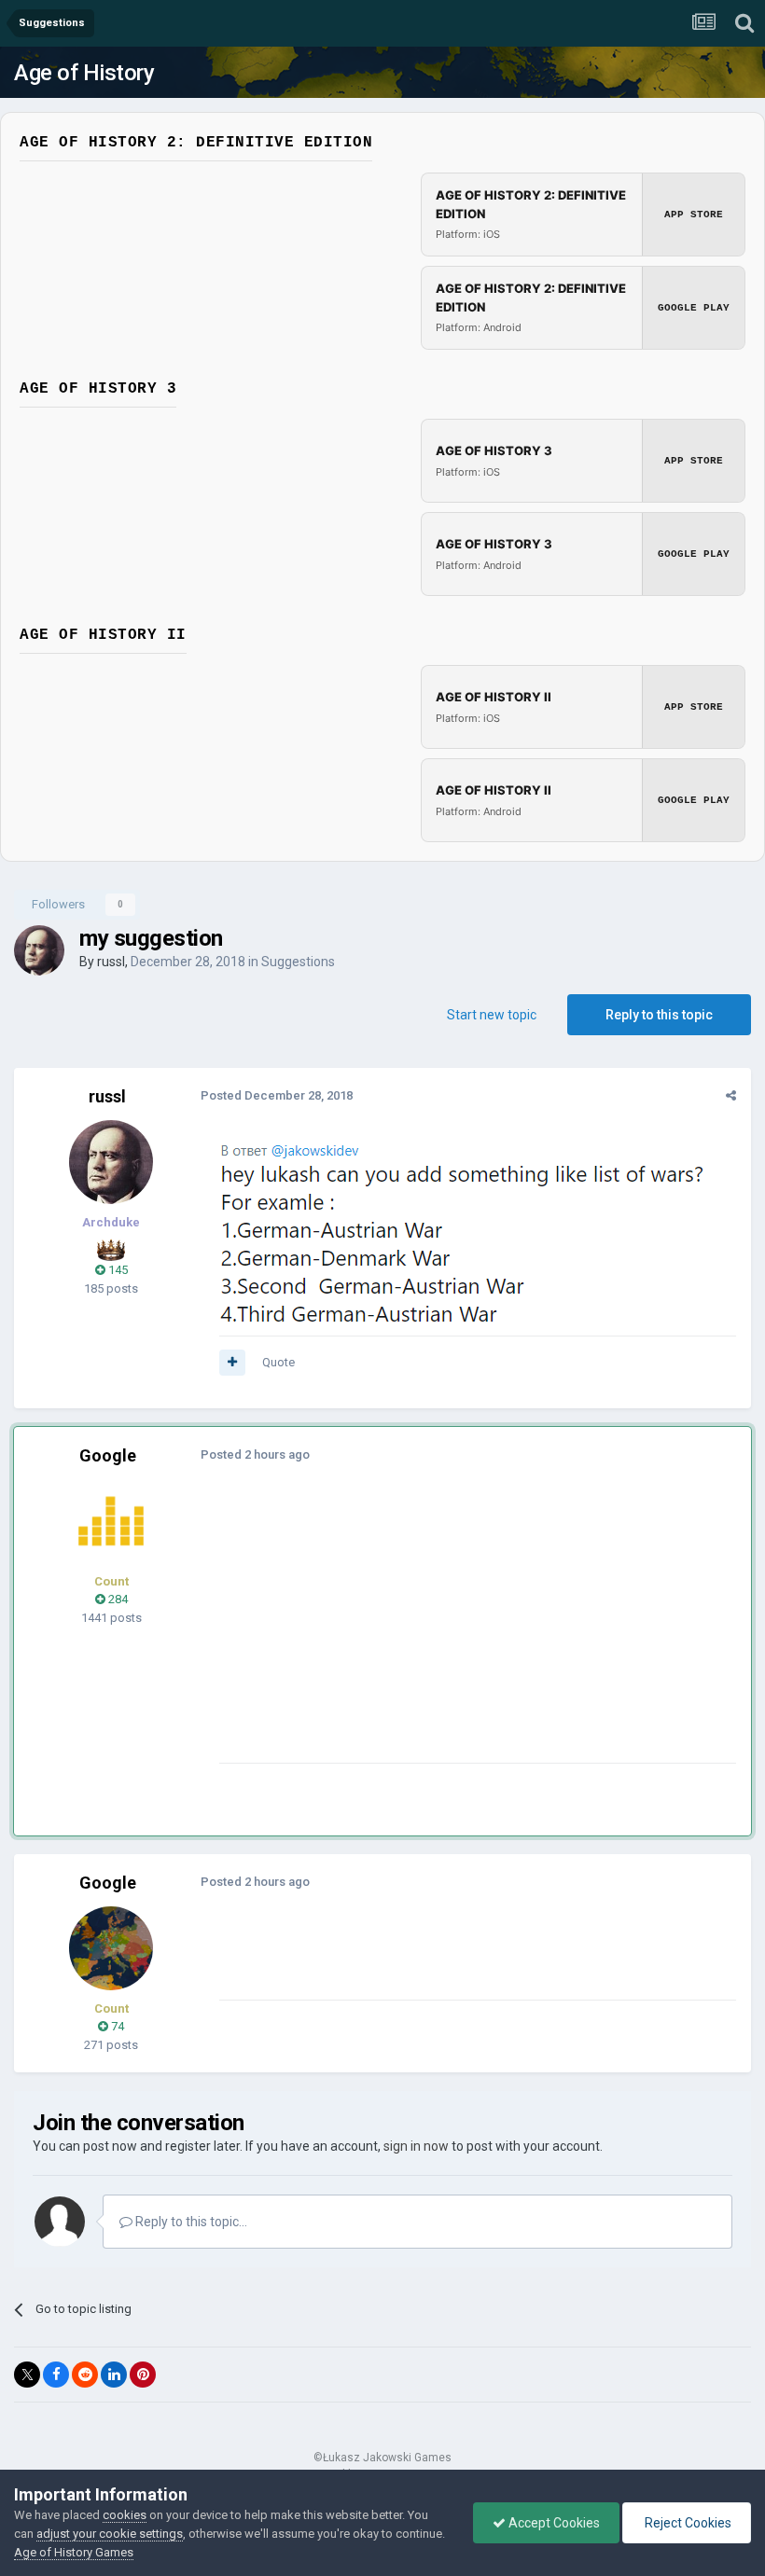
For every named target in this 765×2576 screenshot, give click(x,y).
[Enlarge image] (468, 1238)
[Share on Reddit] (85, 2375)
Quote (278, 1362)
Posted (277, 1095)
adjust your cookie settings (110, 2534)
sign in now (416, 2146)
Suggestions (298, 962)
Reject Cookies (687, 2523)
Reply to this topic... (190, 2222)
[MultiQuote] (232, 1363)
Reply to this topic (659, 1015)
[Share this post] (731, 1095)
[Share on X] (27, 2375)
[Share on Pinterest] (143, 2375)
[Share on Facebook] (56, 2375)
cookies (125, 2515)
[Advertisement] (438, 1632)
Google (108, 1455)
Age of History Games (74, 2552)
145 (117, 1270)
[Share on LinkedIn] (114, 2375)
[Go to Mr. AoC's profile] (111, 1521)
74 (116, 2026)
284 (117, 1599)
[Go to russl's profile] (39, 950)
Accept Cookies (553, 2523)
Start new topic (492, 1015)
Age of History (84, 73)
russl (111, 962)
